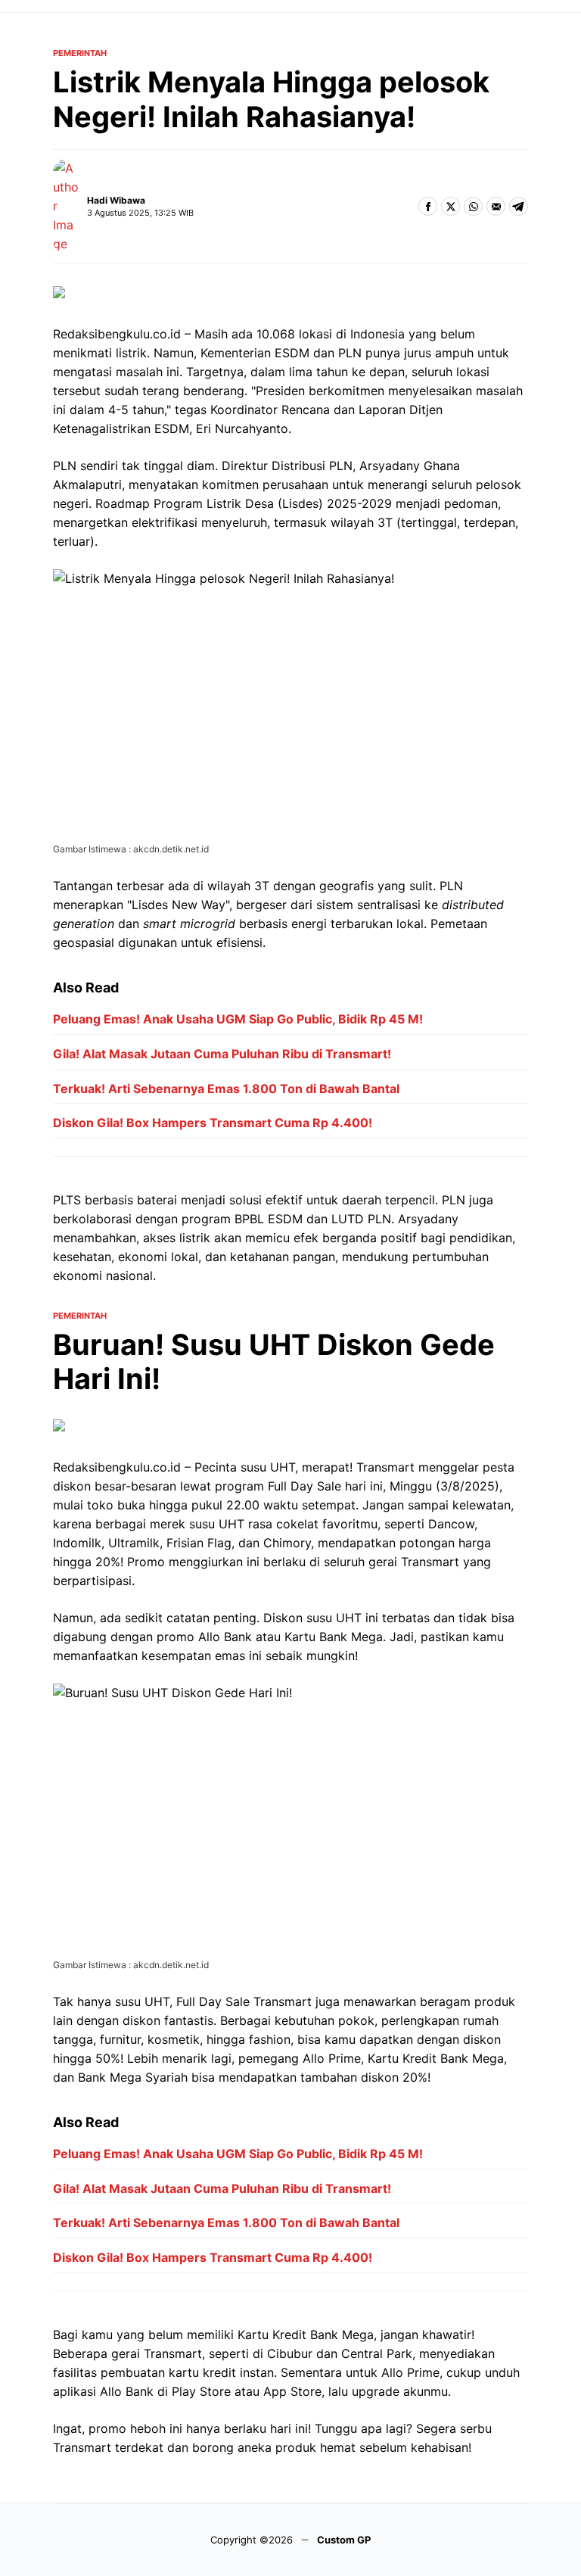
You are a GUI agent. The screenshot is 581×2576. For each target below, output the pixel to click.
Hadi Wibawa (116, 200)
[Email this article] (496, 206)
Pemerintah (80, 53)
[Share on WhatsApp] (473, 206)
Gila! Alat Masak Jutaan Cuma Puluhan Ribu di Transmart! (222, 1054)
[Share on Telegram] (519, 206)
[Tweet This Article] (451, 206)
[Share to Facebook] (428, 206)
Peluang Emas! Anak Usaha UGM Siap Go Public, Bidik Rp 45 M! (238, 1019)
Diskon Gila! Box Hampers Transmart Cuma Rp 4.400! (213, 1123)
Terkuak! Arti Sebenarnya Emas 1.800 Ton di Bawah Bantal (226, 1089)
